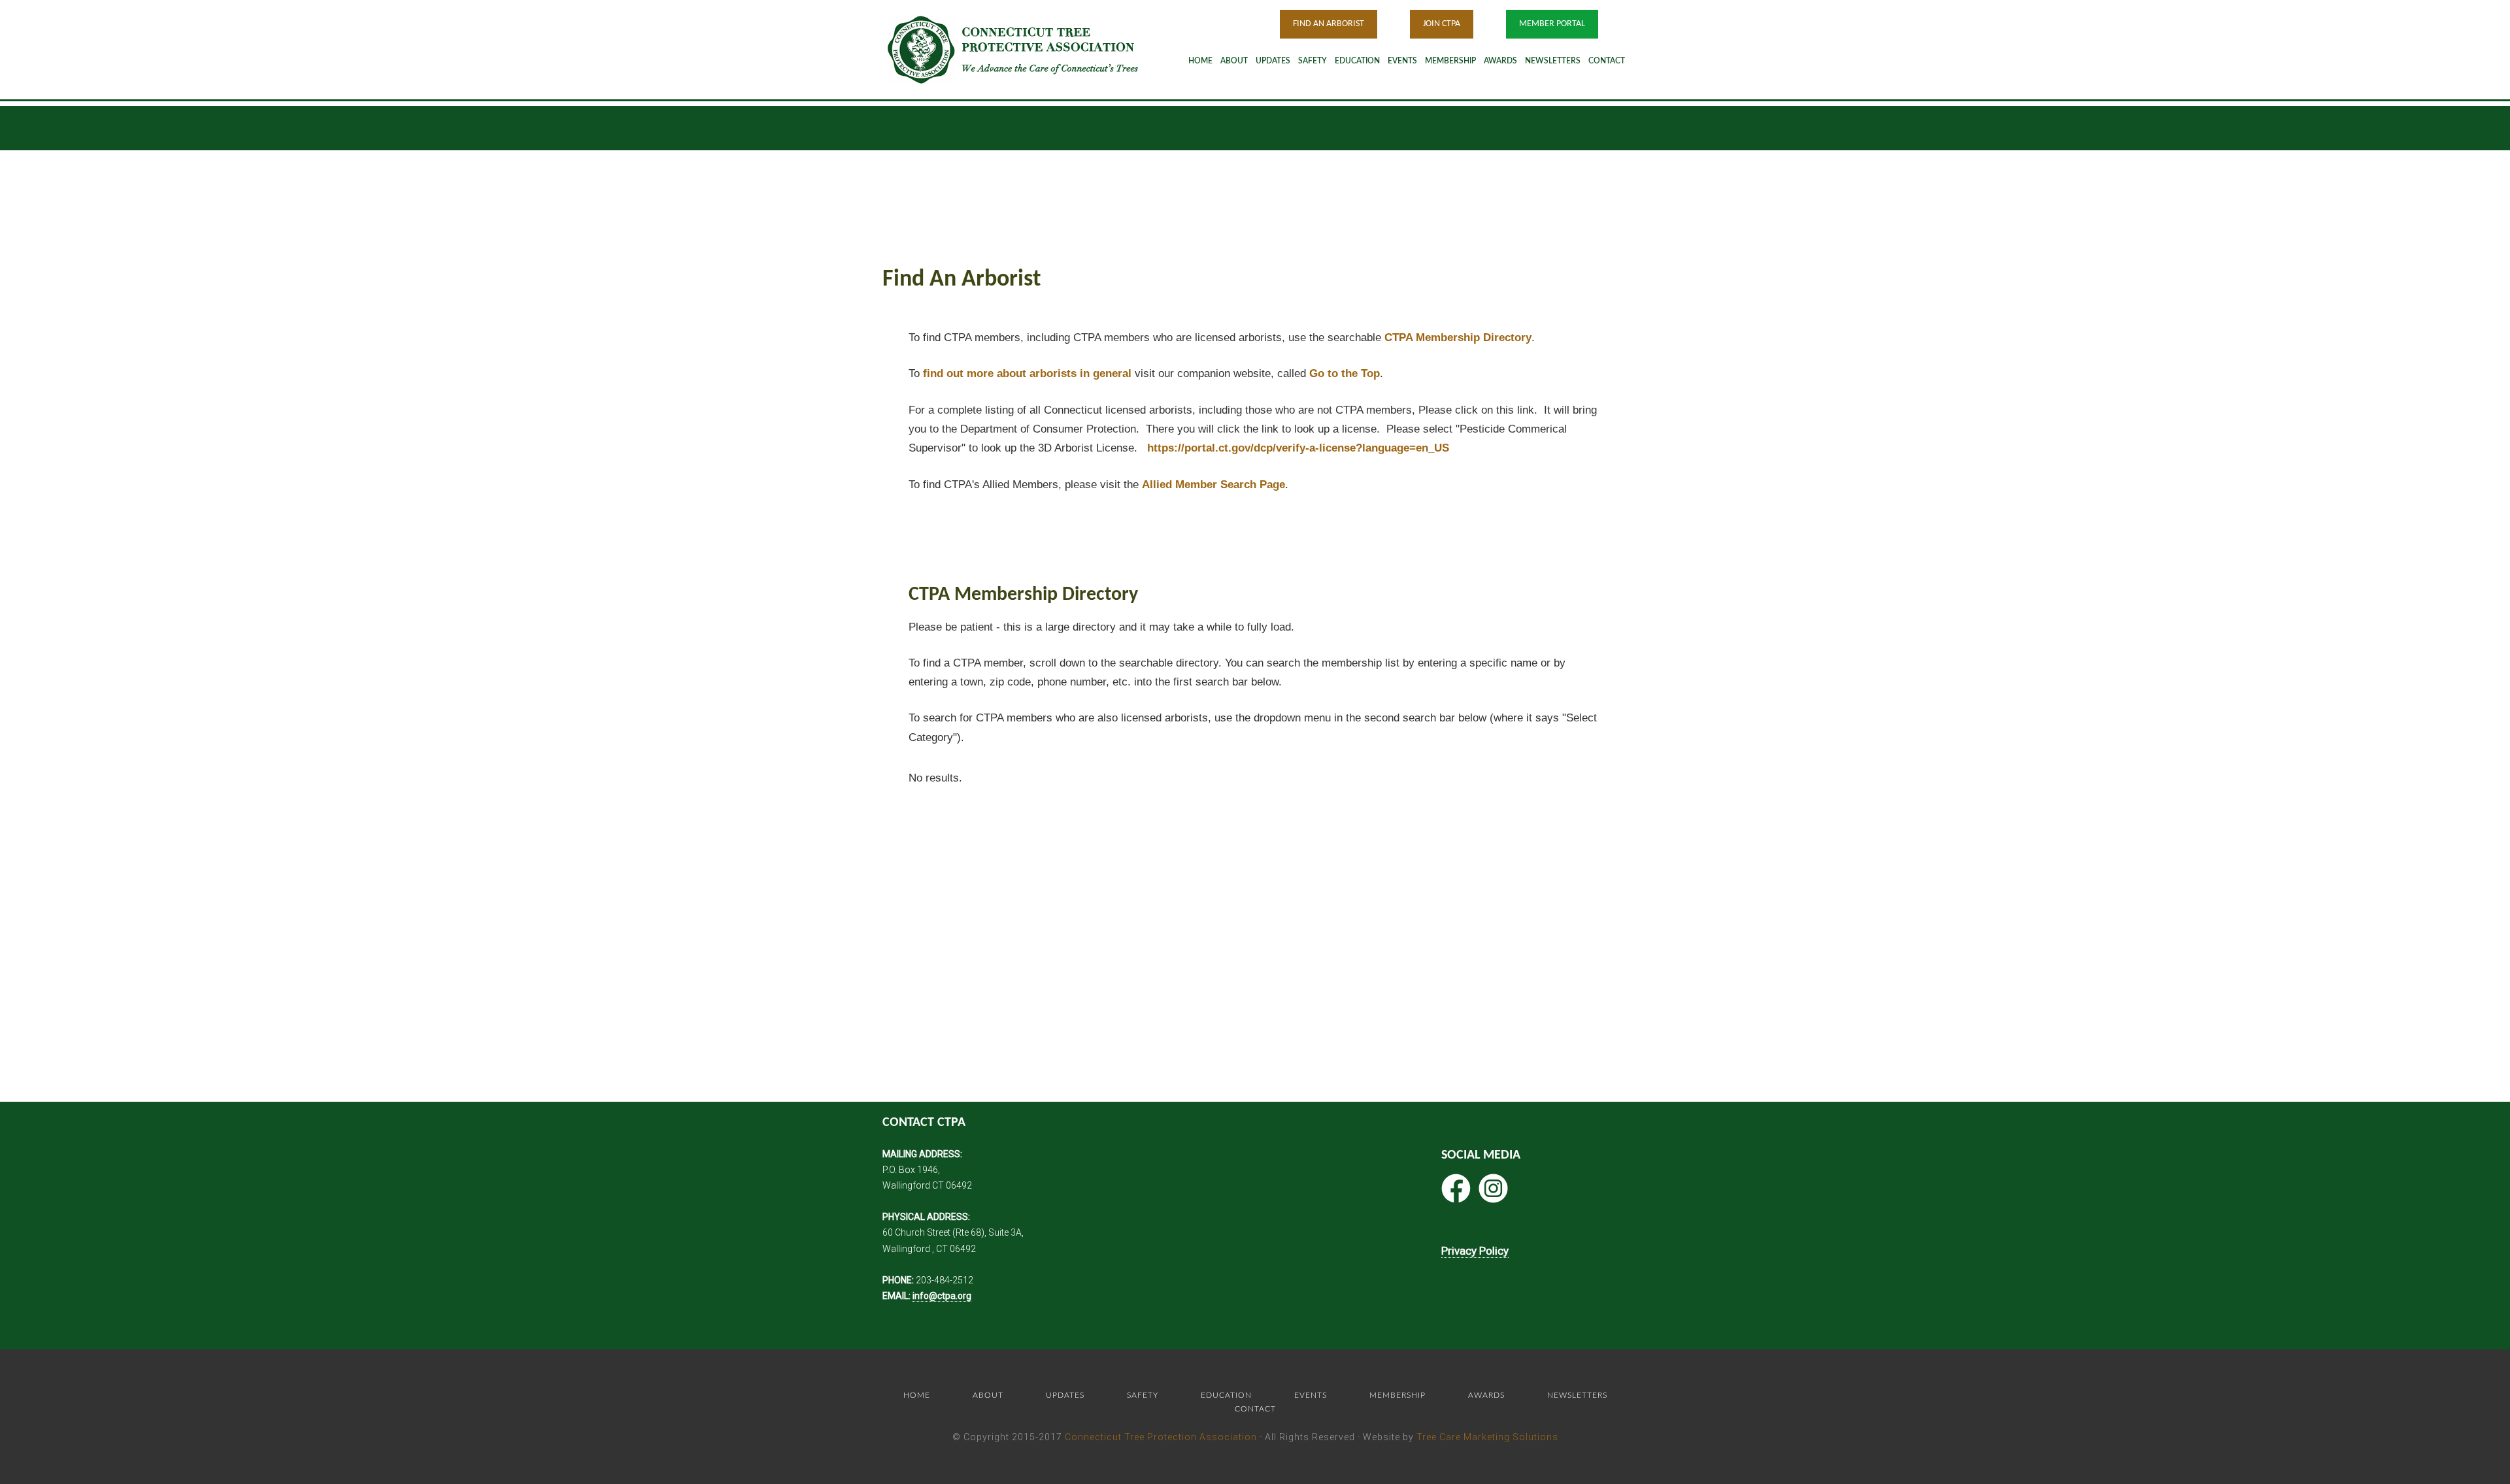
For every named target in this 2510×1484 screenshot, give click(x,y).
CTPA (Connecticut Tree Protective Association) (1029, 49)
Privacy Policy (1475, 1251)
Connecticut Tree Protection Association (1161, 1437)
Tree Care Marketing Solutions (1487, 1437)
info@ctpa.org (942, 1296)
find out (1027, 373)
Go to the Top (1345, 373)
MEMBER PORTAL (1552, 24)
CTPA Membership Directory (1458, 338)
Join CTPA (1442, 24)
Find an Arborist (1329, 24)
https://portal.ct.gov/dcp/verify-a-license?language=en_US (1298, 448)
